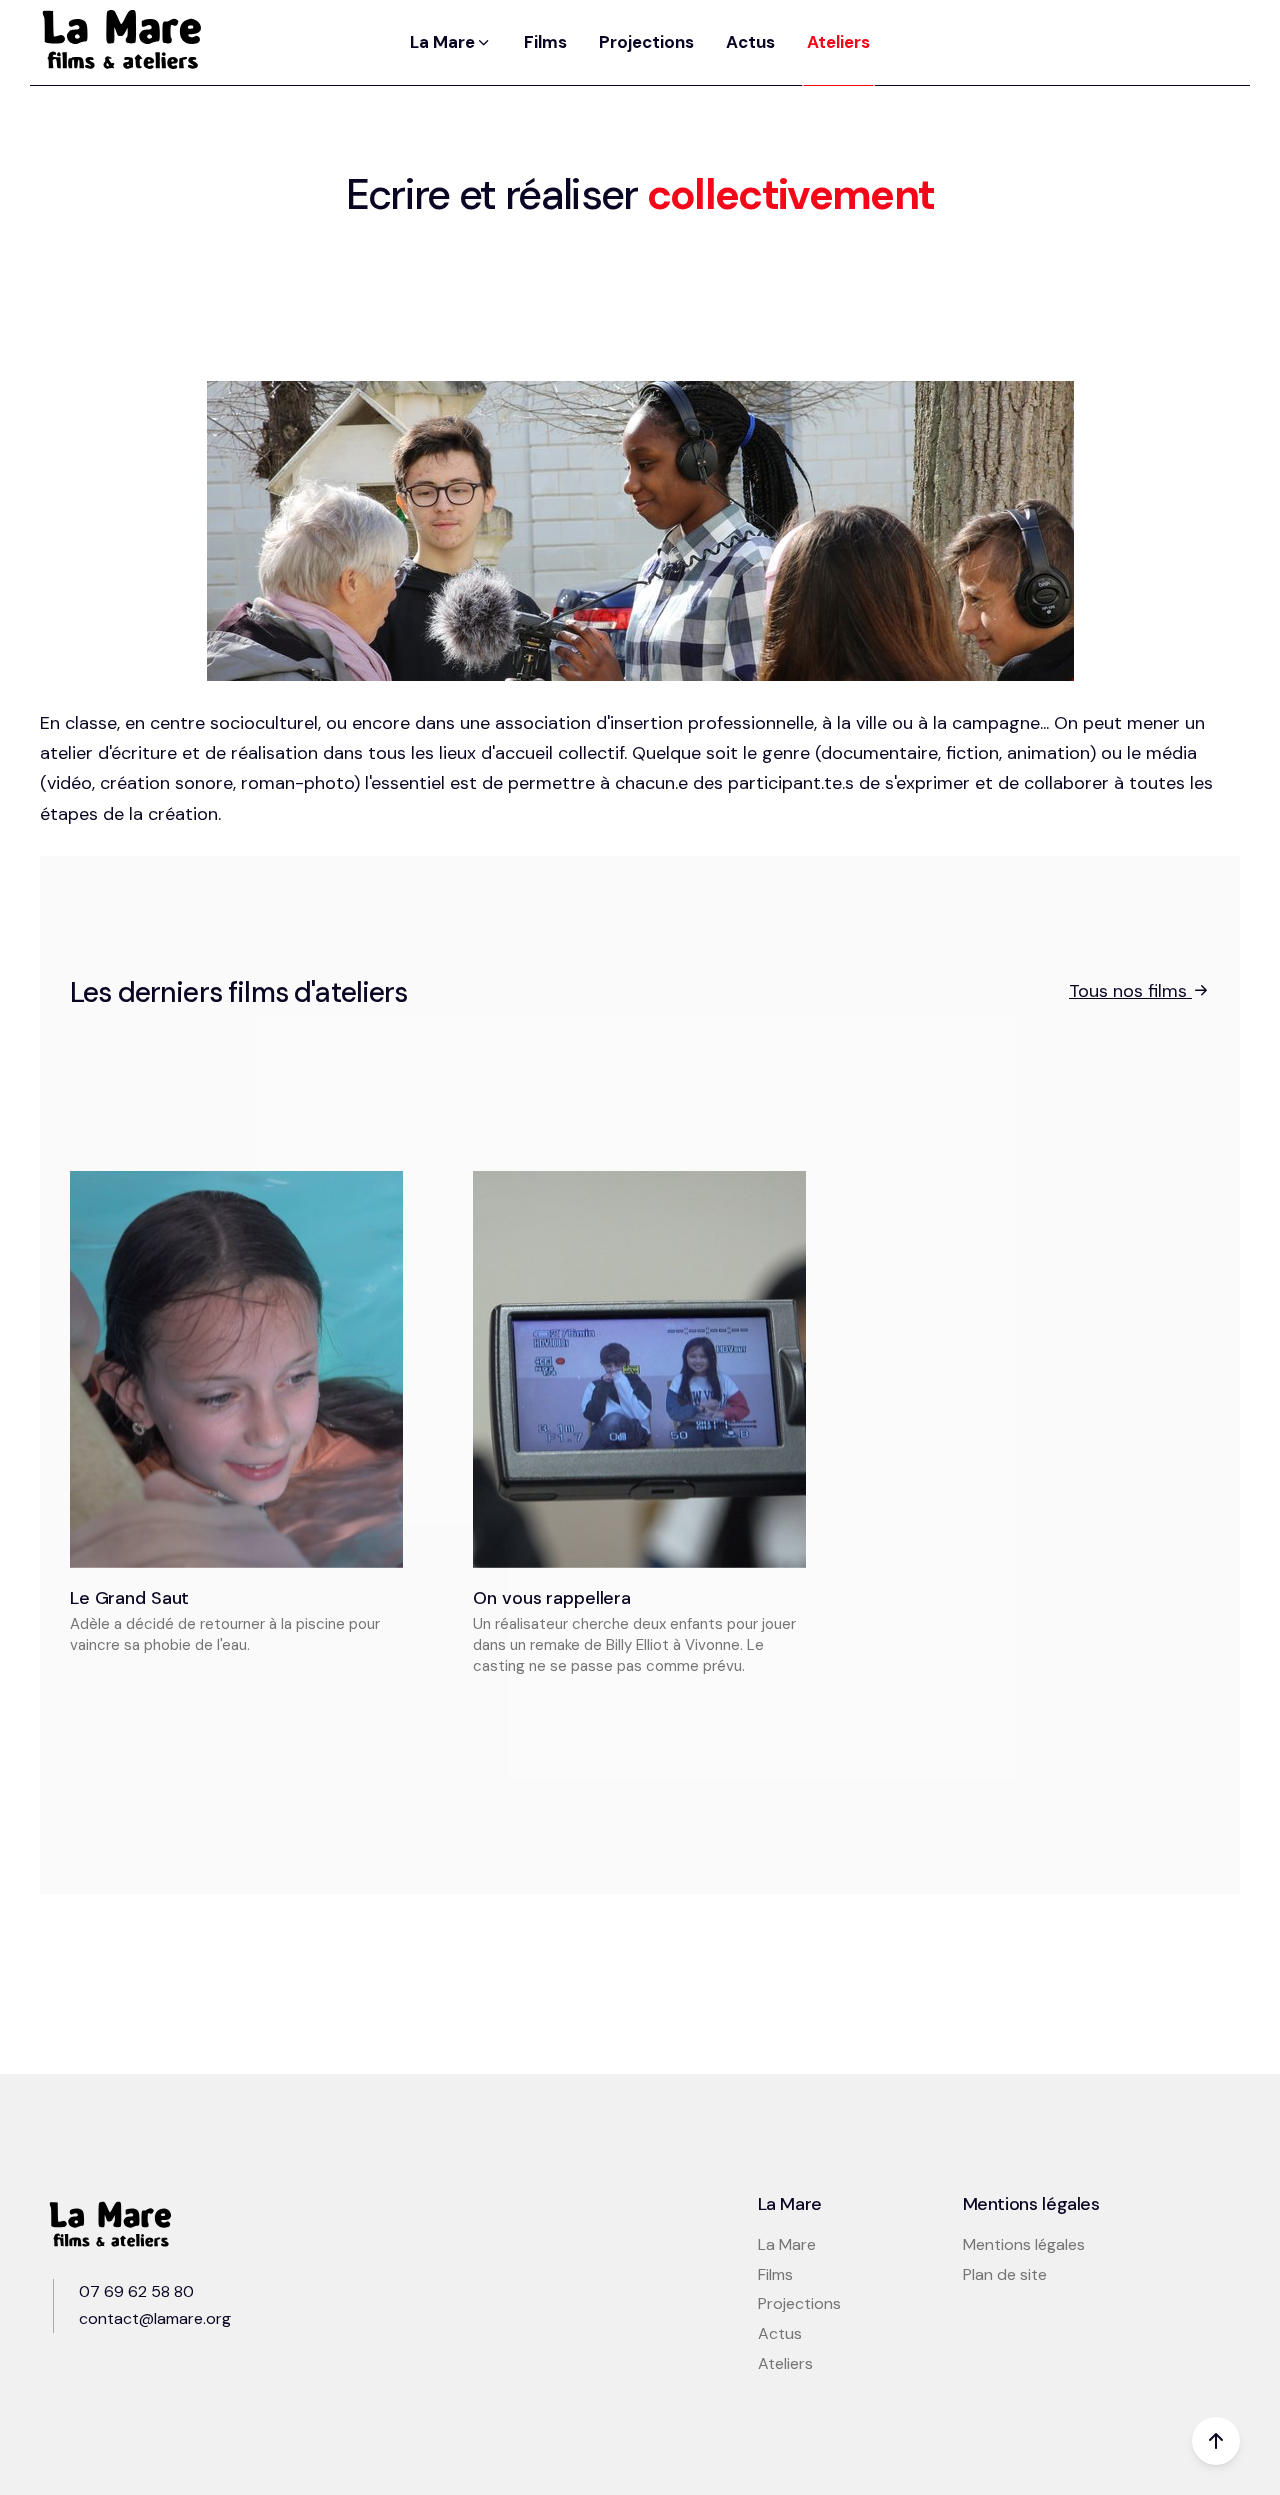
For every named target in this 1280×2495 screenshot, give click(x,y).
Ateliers (785, 2363)
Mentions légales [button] (1024, 2244)
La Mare (787, 2244)
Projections (799, 2303)
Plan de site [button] (1005, 2274)
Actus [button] (750, 42)
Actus (780, 2333)
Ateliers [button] (838, 42)
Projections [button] (646, 42)
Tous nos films (1130, 991)
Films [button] (545, 42)
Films (775, 2274)
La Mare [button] (444, 42)
